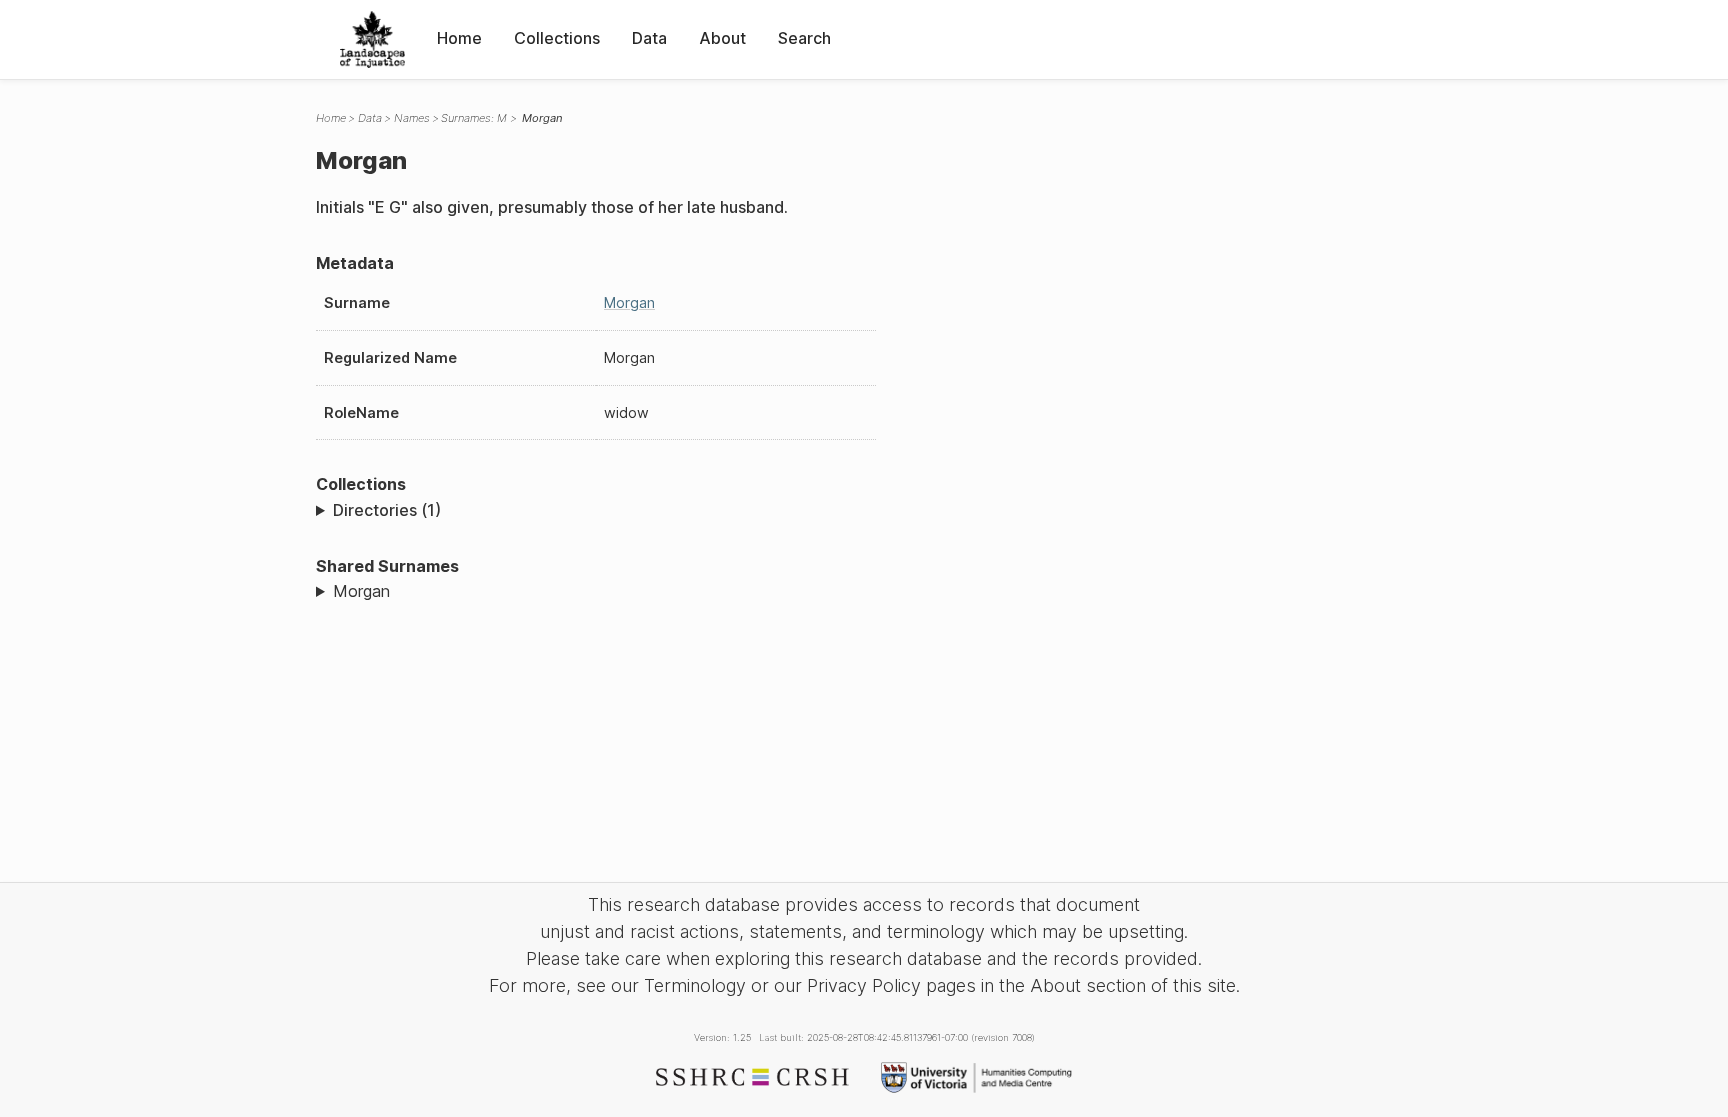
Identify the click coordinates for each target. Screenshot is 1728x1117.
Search (804, 38)
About (722, 38)
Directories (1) (387, 510)
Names (412, 118)
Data (649, 38)
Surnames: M (474, 118)
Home (459, 38)
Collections (557, 38)
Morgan (629, 302)
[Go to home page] (372, 39)
